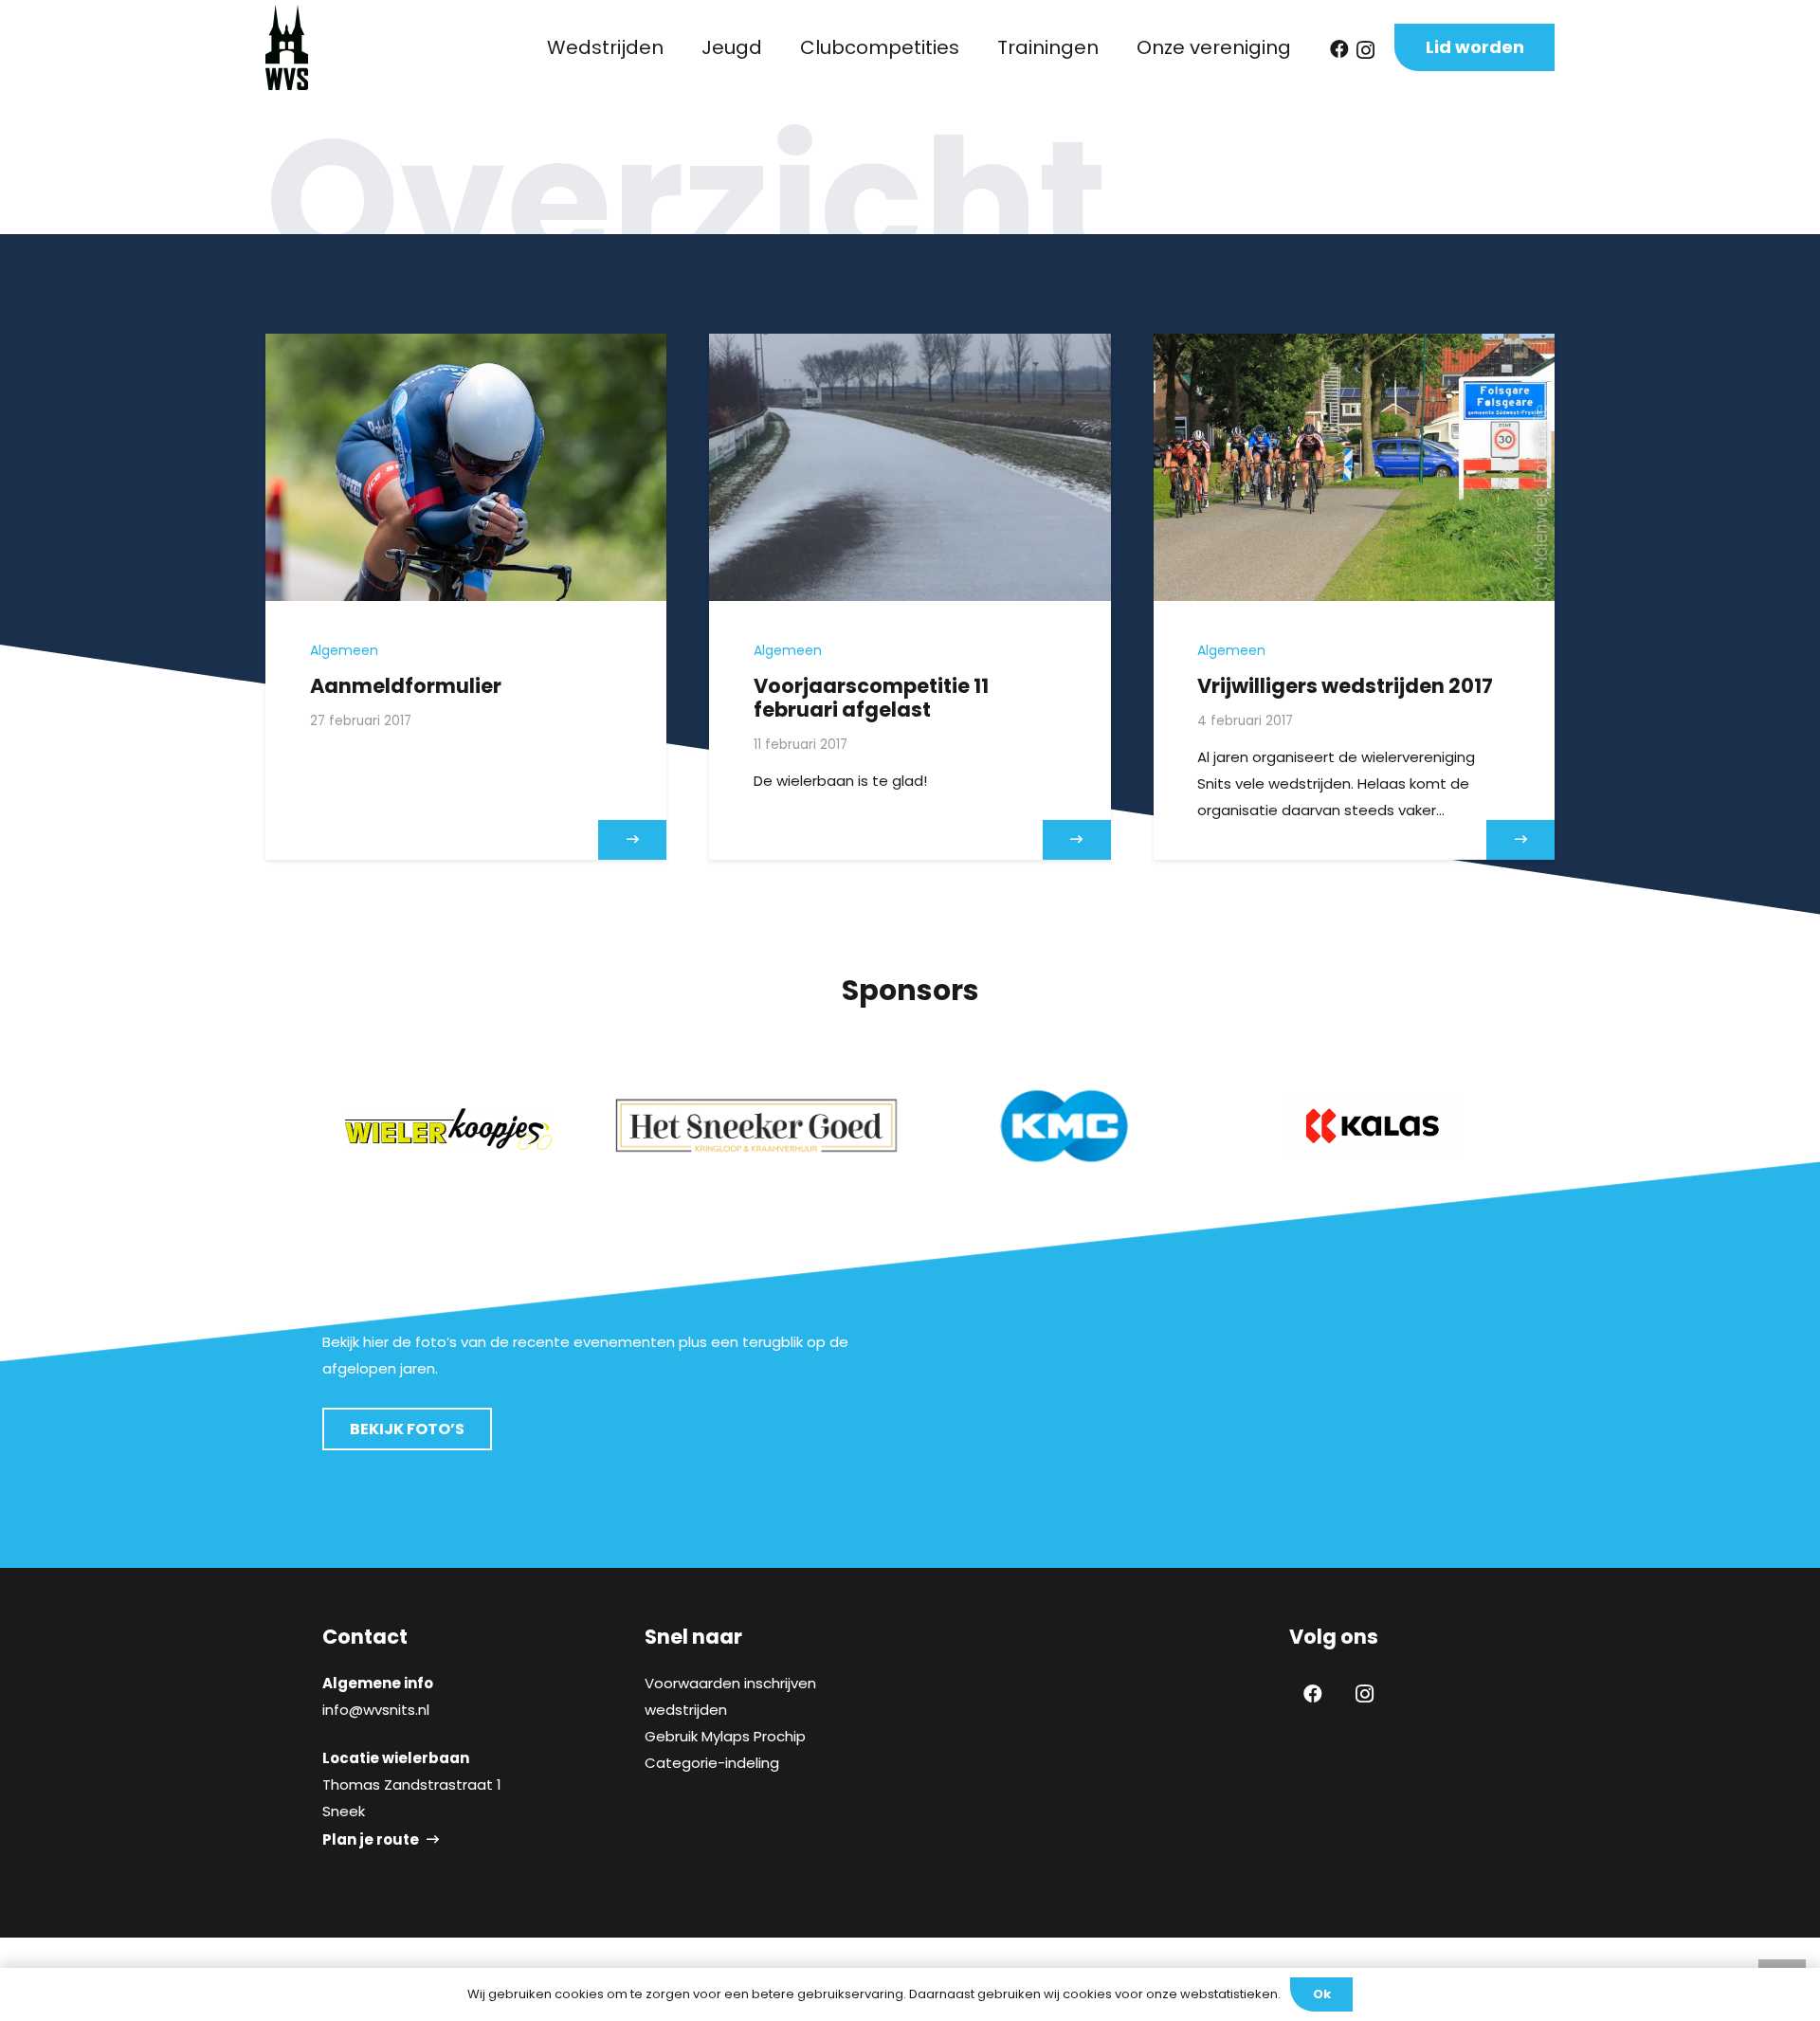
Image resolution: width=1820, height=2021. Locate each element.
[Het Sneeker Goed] (756, 1126)
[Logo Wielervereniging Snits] (287, 47)
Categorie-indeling (712, 1763)
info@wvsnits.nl (376, 1710)
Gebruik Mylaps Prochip (725, 1736)
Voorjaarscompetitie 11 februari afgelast (871, 698)
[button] (675, 47)
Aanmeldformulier (406, 686)
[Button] (632, 840)
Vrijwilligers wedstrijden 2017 (1345, 686)
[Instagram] (1365, 50)
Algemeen (344, 650)
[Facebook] (1339, 49)
